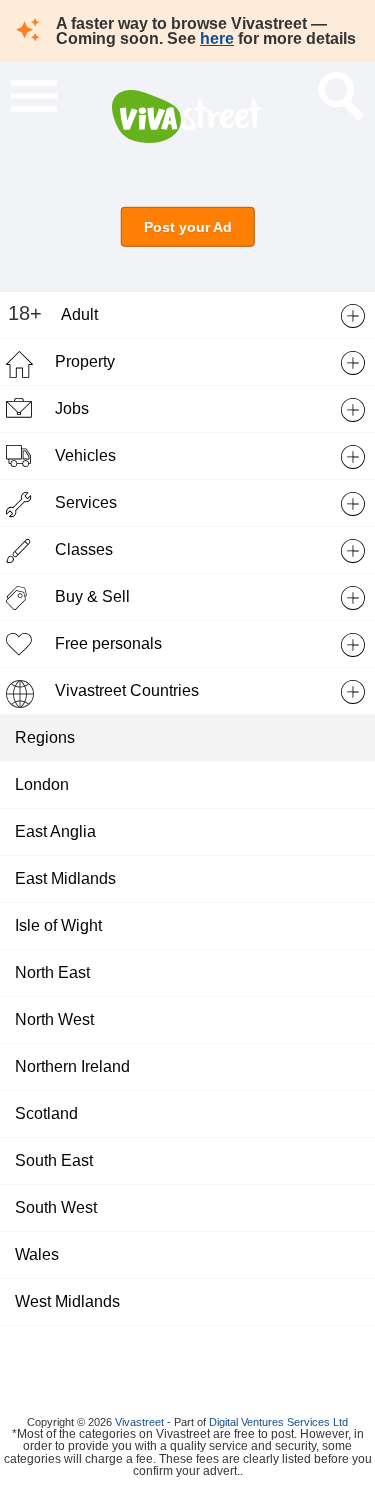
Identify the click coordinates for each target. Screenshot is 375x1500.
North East (52, 972)
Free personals (108, 643)
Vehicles (85, 455)
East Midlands (65, 878)
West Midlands (67, 1301)
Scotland (46, 1113)
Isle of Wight (58, 925)
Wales (37, 1254)
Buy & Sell (92, 596)
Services (86, 502)
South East (54, 1160)
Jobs (72, 408)
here (217, 38)
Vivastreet (139, 1422)
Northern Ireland (72, 1066)
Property (85, 361)
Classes (84, 549)
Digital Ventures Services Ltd (278, 1422)
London (42, 784)
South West (56, 1207)
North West (54, 1019)
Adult (79, 314)
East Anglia (55, 831)
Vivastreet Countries (127, 690)
